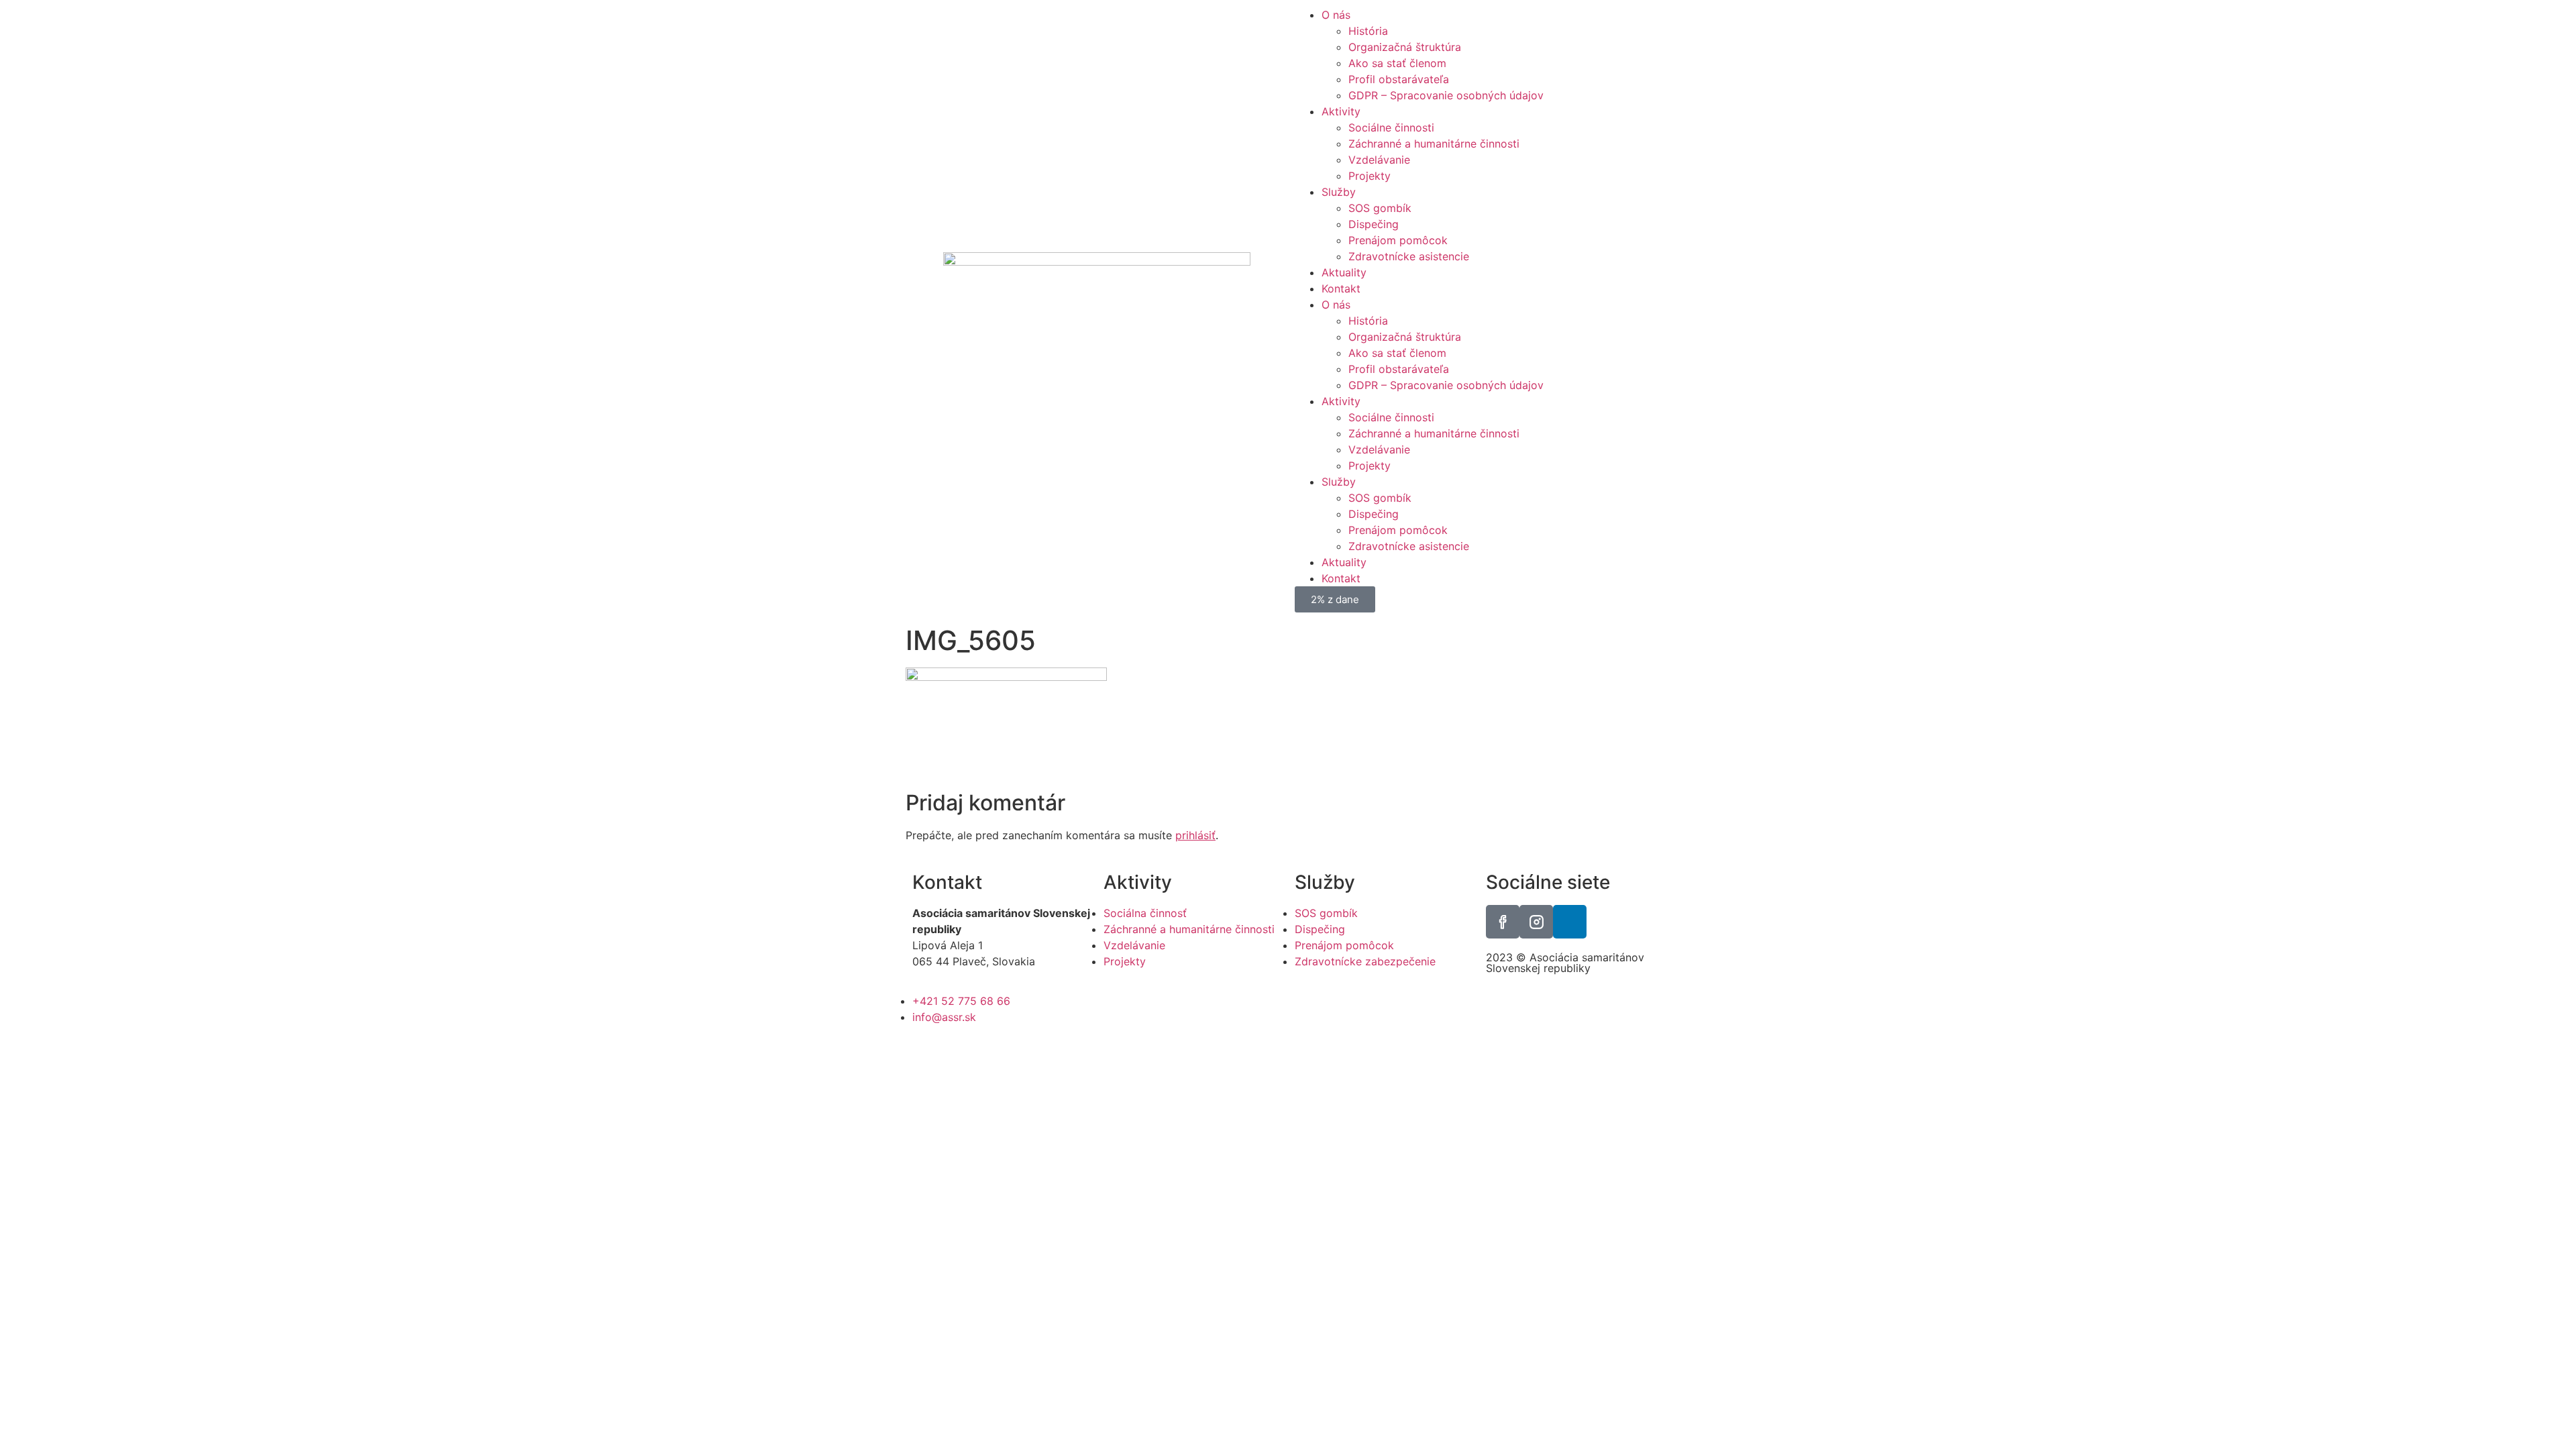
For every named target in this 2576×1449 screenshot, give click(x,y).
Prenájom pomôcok (1398, 240)
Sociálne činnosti (1391, 127)
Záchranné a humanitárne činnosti (1434, 144)
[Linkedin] (1570, 922)
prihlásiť (1195, 835)
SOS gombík (1380, 208)
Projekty (1370, 176)
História (1368, 31)
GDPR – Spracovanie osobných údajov (1446, 95)
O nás (1336, 15)
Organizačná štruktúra (1405, 47)
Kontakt (1341, 288)
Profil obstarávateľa (1399, 79)
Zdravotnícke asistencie (1409, 256)
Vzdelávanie (1379, 160)
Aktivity (1341, 111)
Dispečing (1374, 224)
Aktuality (1344, 272)
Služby (1339, 192)
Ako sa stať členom (1397, 63)
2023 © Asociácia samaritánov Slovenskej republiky (1565, 963)
